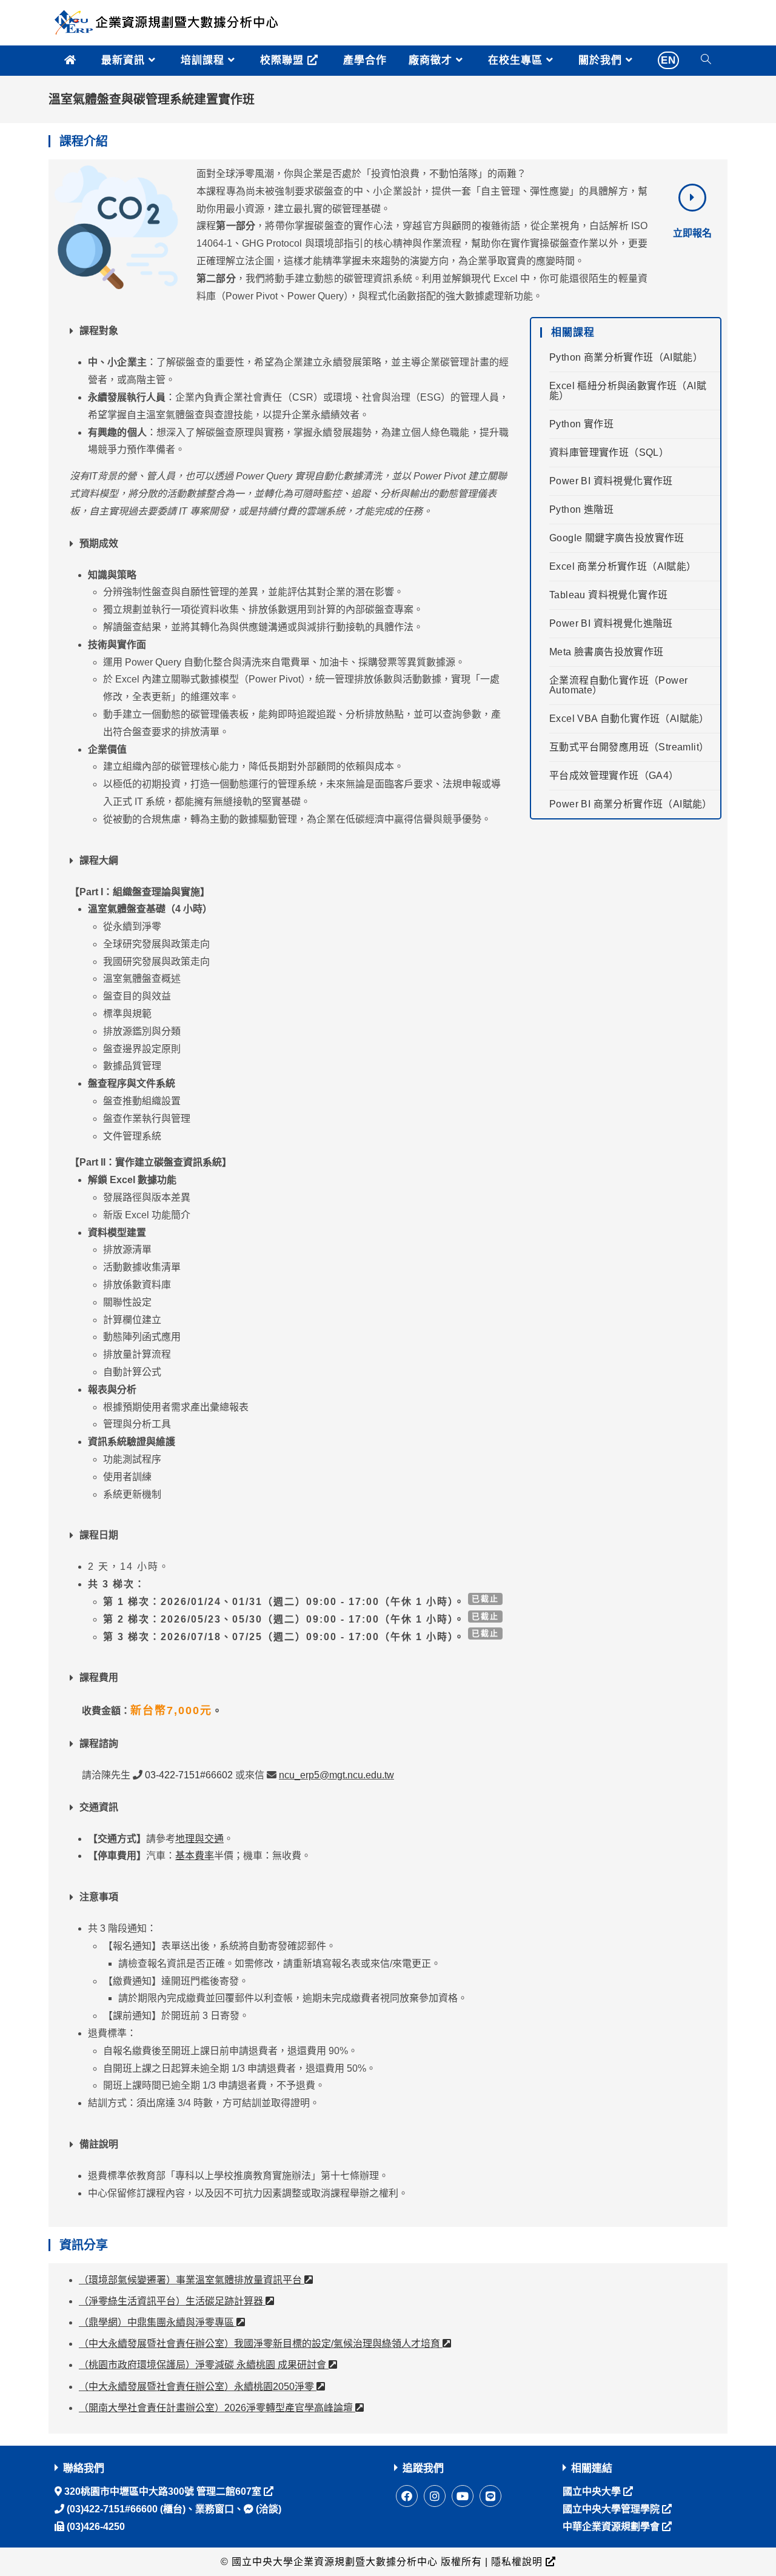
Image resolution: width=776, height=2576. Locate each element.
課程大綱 (99, 860)
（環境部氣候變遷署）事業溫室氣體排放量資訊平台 (192, 2280)
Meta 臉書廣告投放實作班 (607, 652)
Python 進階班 (581, 509)
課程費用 (99, 1677)
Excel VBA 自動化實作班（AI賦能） (629, 719)
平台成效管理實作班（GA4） (614, 776)
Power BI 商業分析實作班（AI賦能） (631, 804)
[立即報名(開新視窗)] (692, 198)
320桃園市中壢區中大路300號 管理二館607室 (163, 2491)
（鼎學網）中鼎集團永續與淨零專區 (158, 2322)
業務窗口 (215, 2509)
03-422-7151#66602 (189, 1775)
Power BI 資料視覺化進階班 (611, 623)
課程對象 (99, 331)
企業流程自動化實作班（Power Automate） (618, 685)
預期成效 (99, 543)
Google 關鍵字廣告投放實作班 (617, 538)
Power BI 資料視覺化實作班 (611, 481)
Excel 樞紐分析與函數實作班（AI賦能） (628, 391)
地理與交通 (199, 1839)
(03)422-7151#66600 (111, 2509)
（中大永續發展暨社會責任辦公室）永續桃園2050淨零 (198, 2387)
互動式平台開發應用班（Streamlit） (629, 747)
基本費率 (195, 1856)
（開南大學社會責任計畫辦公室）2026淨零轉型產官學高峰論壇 (217, 2408)
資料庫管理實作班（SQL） (609, 452)
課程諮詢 (99, 1743)
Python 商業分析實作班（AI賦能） (626, 357)
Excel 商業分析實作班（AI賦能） (623, 566)
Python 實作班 (581, 424)
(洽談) (267, 2509)
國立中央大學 (593, 2491)
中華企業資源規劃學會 (612, 2527)
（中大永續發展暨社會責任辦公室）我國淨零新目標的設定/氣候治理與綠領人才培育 (261, 2344)
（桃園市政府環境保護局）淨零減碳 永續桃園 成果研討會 (204, 2365)
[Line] (490, 2496)
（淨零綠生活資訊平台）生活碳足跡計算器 (172, 2301)
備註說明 (99, 2144)
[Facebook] (407, 2496)
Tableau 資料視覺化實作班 (608, 595)
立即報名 (692, 233)
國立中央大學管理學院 (612, 2509)
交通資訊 (99, 1807)
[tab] (289, 331)
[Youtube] (463, 2496)
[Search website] (706, 61)
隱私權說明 (517, 2562)
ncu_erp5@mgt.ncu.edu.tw (336, 1775)
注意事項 (99, 1897)
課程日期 (99, 1535)
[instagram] (435, 2496)
